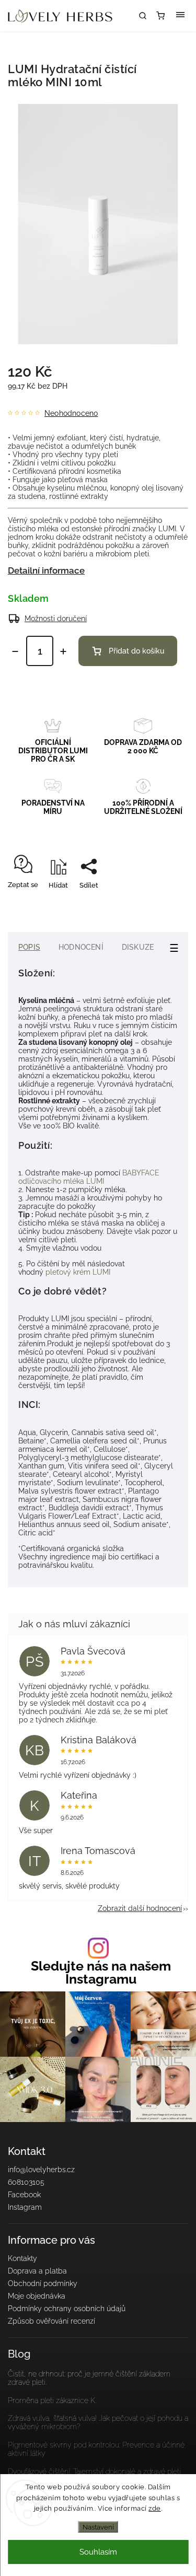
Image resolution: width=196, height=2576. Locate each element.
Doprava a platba (37, 2271)
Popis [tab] (29, 947)
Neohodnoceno (71, 413)
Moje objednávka (37, 2296)
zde (155, 2508)
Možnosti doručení (56, 619)
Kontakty (22, 2258)
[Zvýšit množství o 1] (63, 651)
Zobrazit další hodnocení (140, 1908)
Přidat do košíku (136, 651)
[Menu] (180, 16)
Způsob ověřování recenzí (51, 2321)
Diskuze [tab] (138, 947)
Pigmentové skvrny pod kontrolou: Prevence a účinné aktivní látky (96, 2449)
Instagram (25, 2207)
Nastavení (98, 2527)
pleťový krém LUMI (79, 1272)
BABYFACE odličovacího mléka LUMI (89, 1177)
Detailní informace (46, 570)
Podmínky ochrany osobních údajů (67, 2309)
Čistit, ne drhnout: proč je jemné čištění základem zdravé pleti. (89, 2378)
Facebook (24, 2195)
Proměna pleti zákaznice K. (52, 2400)
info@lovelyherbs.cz (41, 2170)
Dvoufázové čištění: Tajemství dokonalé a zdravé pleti (94, 2472)
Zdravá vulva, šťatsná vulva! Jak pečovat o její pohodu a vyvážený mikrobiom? (98, 2422)
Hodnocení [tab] (81, 947)
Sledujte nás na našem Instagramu (101, 1973)
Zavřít (163, 904)
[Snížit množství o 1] (15, 651)
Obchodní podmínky (43, 2283)
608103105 (26, 2182)
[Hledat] (143, 16)
